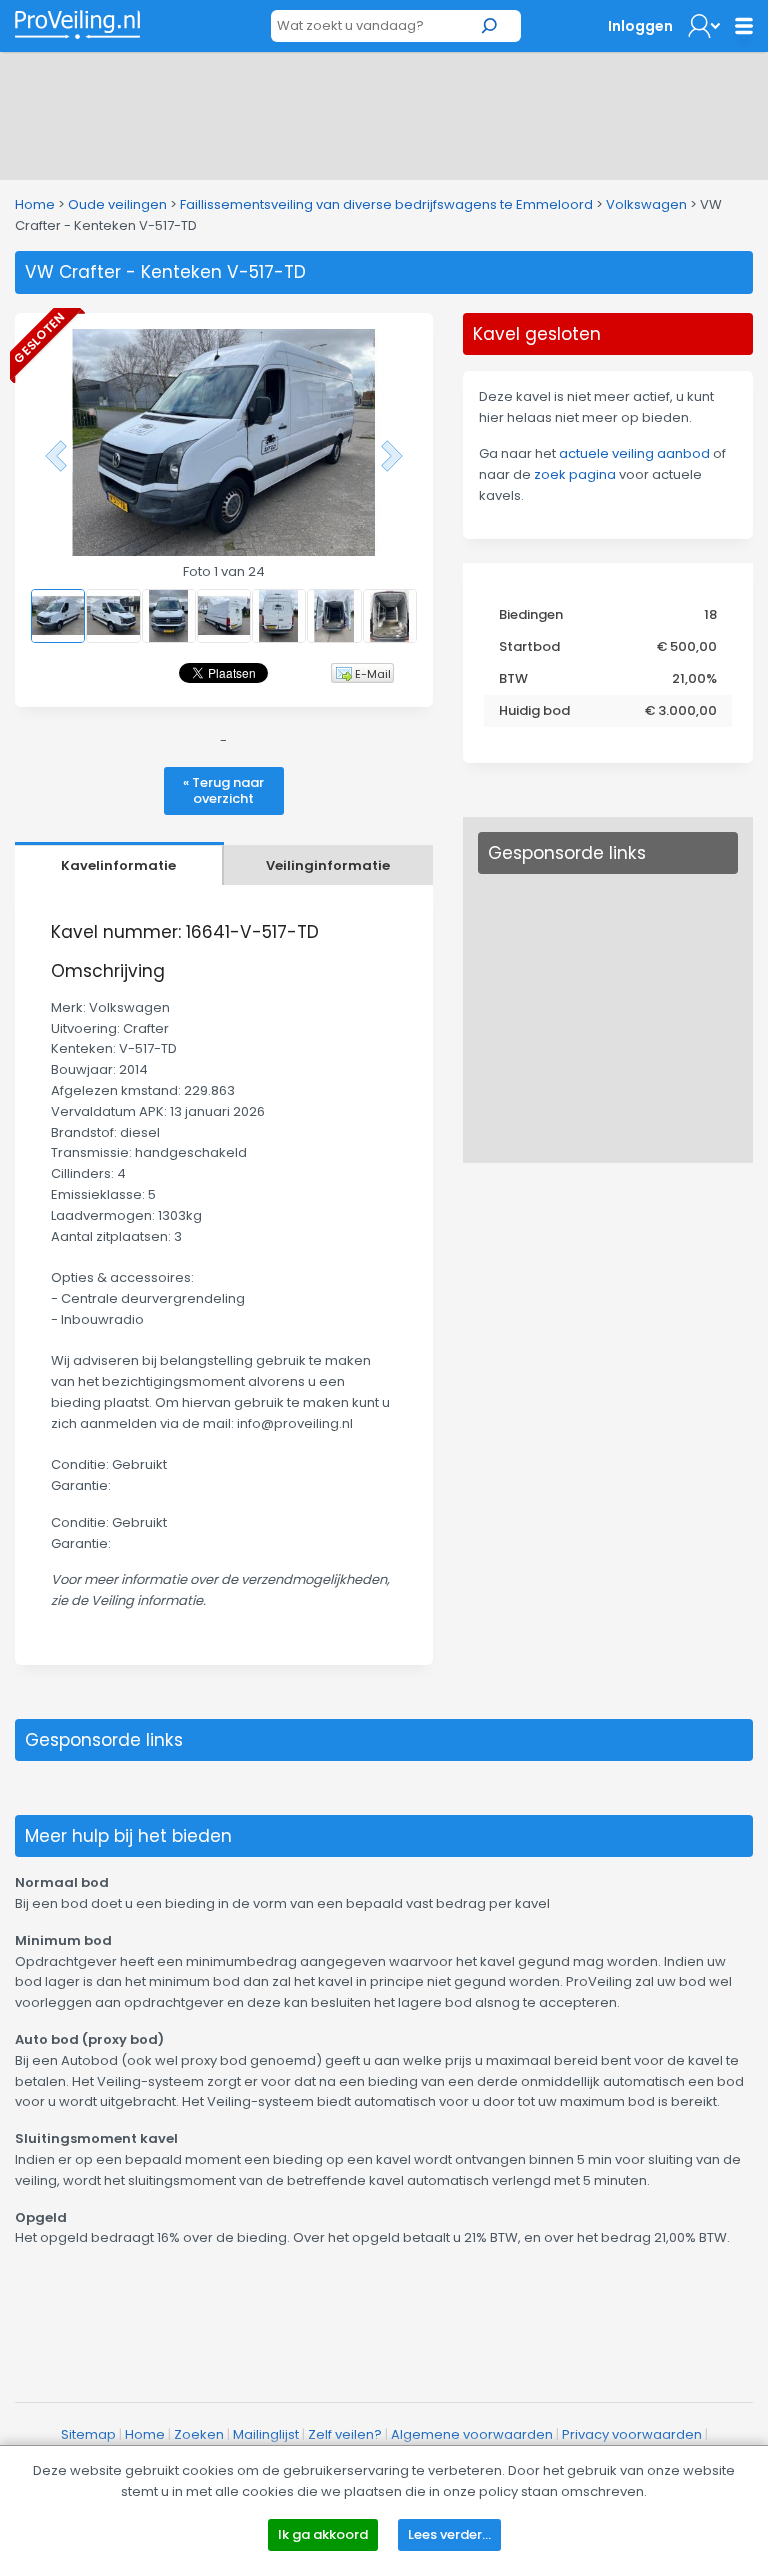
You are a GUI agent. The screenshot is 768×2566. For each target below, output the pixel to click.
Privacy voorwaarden (632, 2434)
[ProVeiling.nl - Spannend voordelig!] (77, 24)
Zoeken (199, 2434)
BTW (513, 678)
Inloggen (640, 26)
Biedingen (531, 614)
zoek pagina (575, 474)
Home (35, 204)
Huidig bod (534, 710)
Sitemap (88, 2434)
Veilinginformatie (328, 865)
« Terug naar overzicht (223, 790)
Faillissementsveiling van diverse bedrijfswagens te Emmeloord (386, 204)
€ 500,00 (687, 646)
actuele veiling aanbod (634, 453)
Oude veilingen (117, 204)
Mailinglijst (266, 2434)
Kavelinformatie (118, 865)
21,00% (694, 678)
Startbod (529, 646)
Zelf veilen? (345, 2434)
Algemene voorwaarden (472, 2434)
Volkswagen (646, 204)
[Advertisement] (384, 112)
